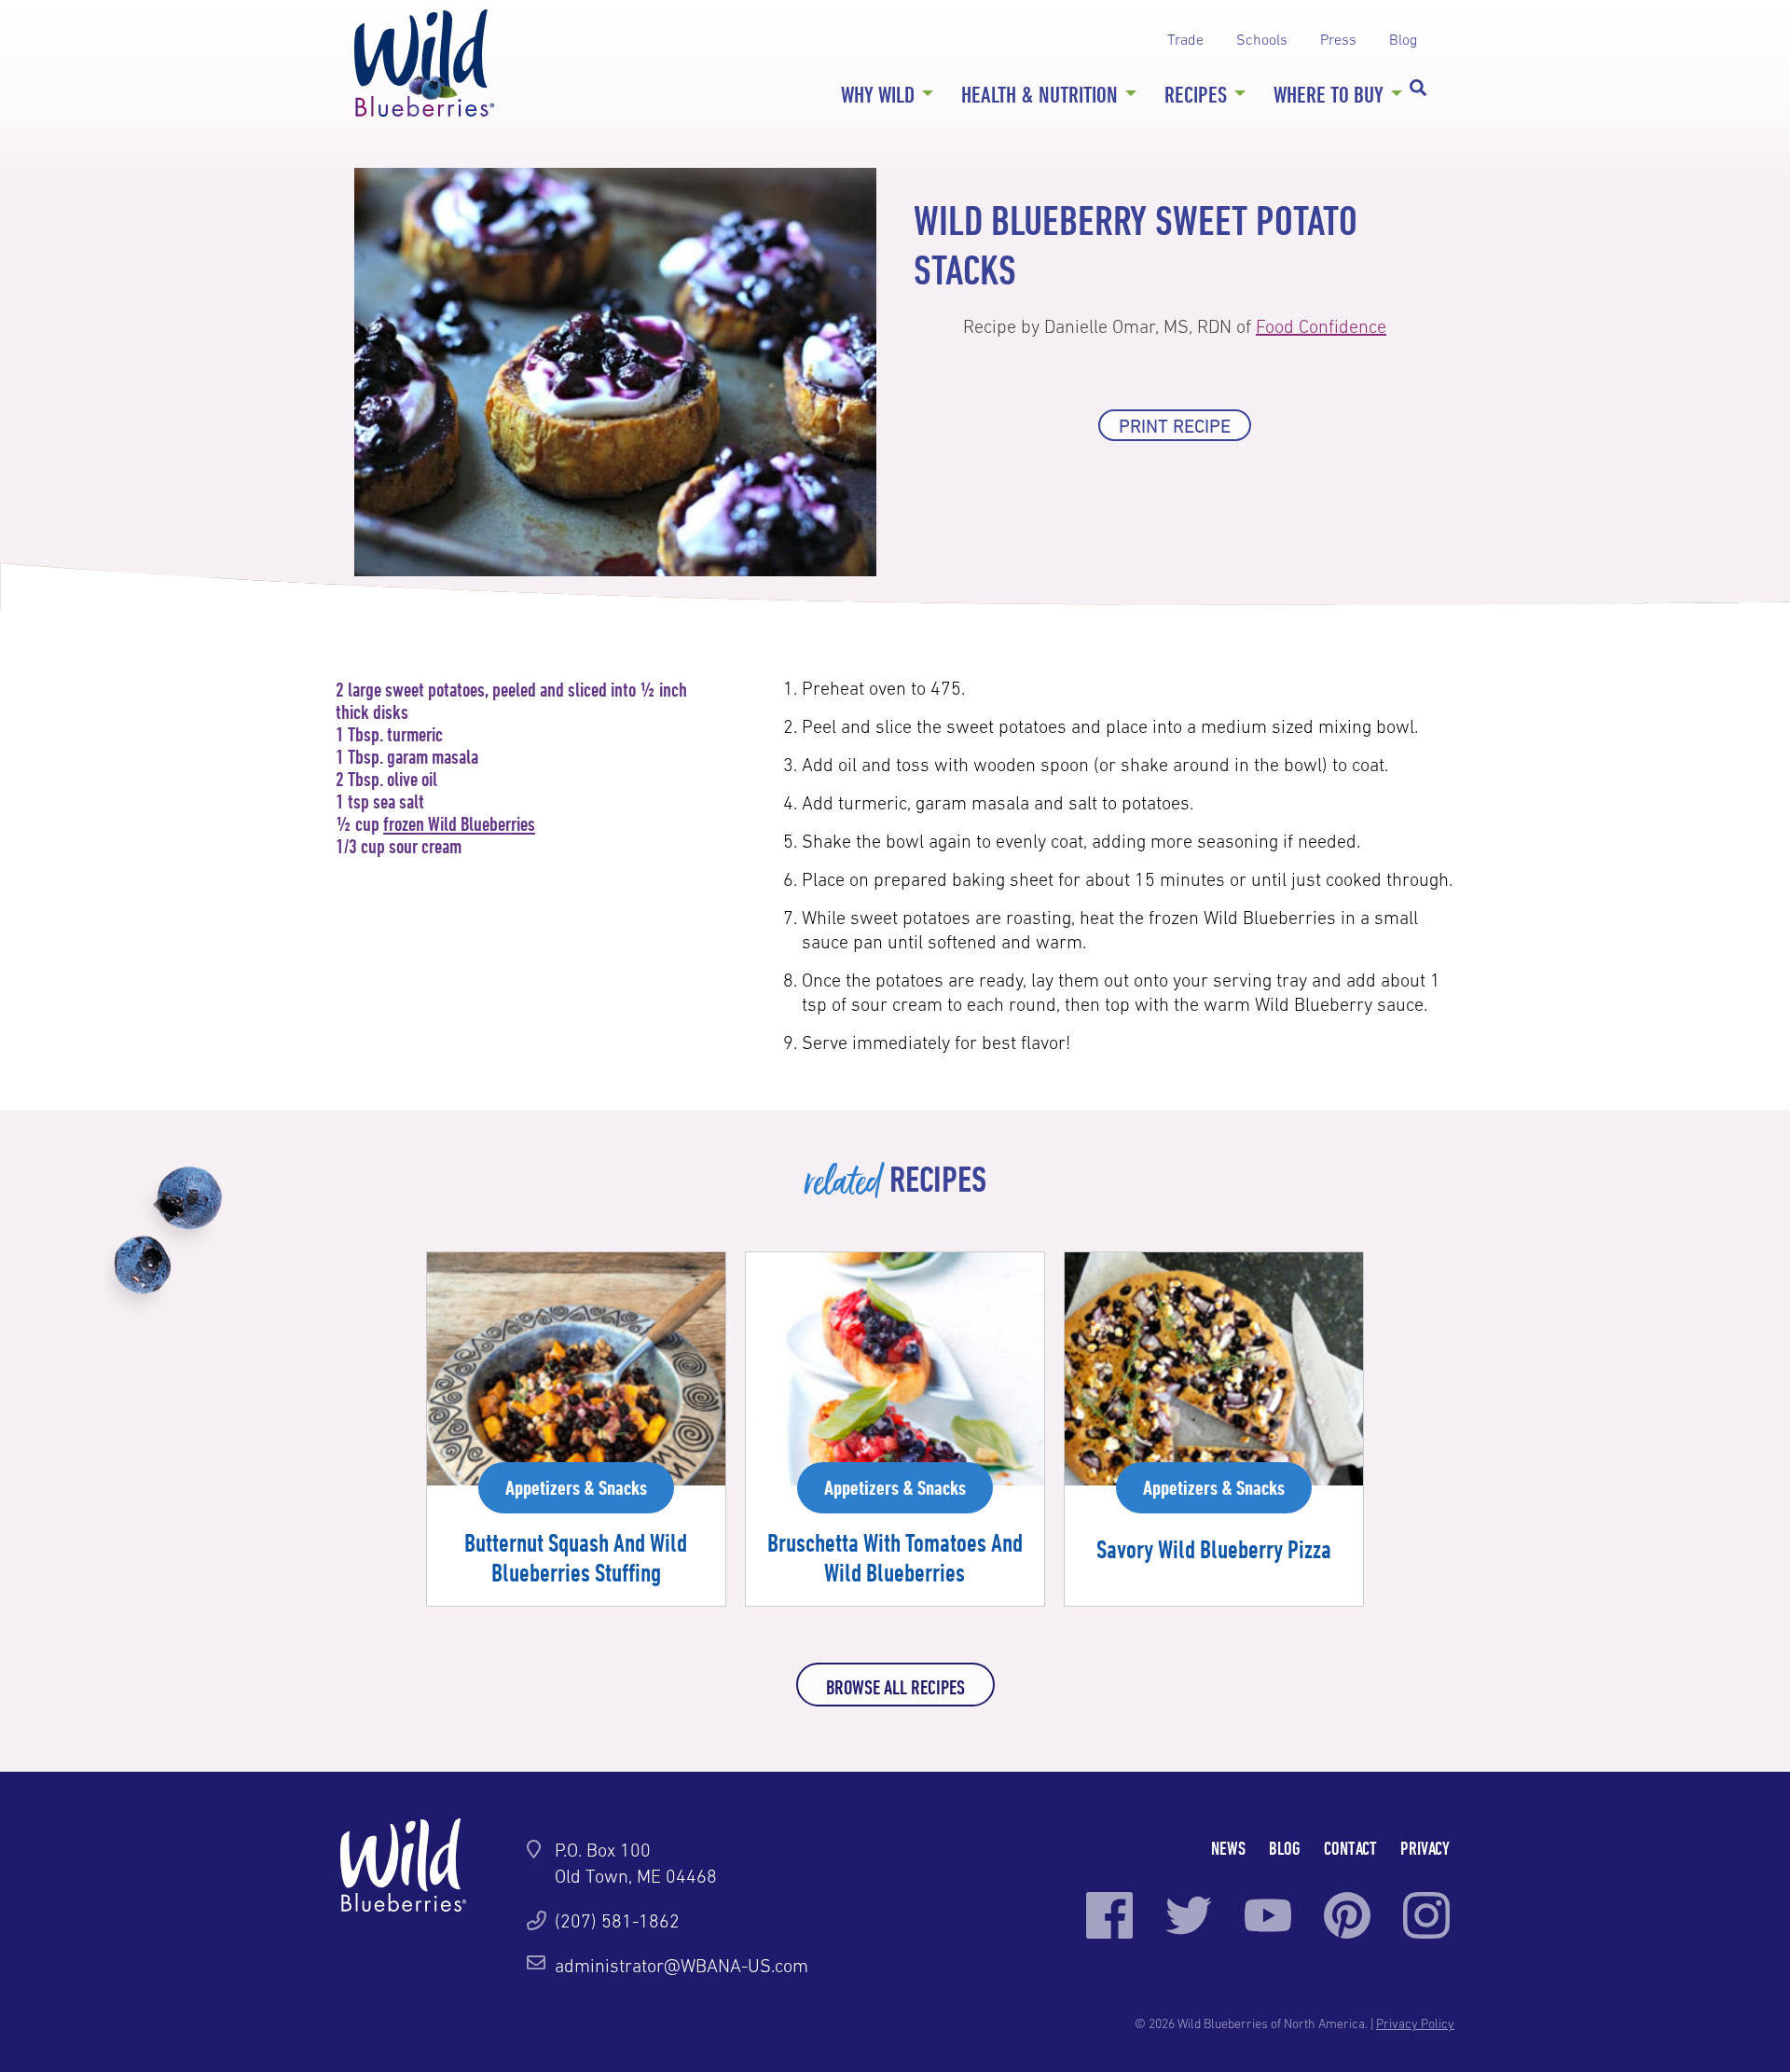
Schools (1262, 39)
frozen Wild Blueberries (459, 823)
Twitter (1189, 1915)
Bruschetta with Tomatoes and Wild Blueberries (895, 1557)
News (1228, 1848)
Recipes (1196, 94)
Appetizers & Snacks (576, 1487)
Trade (1185, 39)
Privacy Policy (1415, 2024)
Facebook (1109, 1915)
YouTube (1268, 1915)
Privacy (1425, 1848)
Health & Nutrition (1040, 94)
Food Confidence (1321, 326)
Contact (1350, 1848)
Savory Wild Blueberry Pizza (1214, 1549)
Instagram (1426, 1915)
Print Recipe (1175, 426)
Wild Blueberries (424, 63)
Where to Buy (1329, 94)
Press (1338, 39)
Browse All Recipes (895, 1687)
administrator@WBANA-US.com (682, 1966)
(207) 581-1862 (617, 1921)
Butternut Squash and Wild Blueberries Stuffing (576, 1557)
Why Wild (878, 94)
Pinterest (1347, 1915)
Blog (1403, 39)
